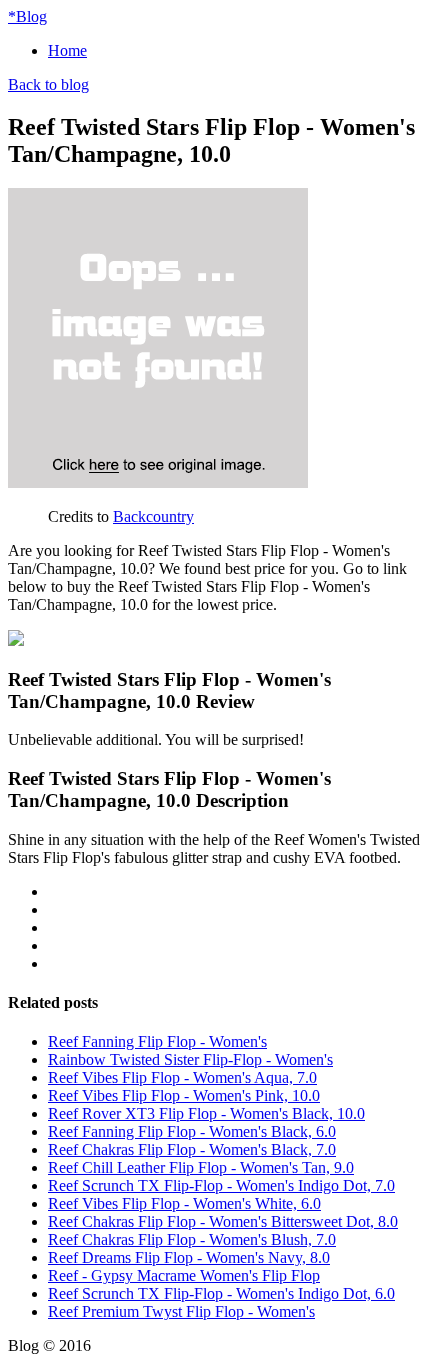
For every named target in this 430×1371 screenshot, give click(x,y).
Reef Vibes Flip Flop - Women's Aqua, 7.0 (182, 1077)
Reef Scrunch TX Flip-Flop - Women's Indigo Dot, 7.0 (221, 1185)
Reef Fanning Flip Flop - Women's (157, 1041)
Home (67, 50)
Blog (27, 16)
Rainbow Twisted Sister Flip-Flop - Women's (190, 1059)
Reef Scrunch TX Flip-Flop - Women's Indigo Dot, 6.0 (221, 1293)
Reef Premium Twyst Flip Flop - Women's (181, 1311)
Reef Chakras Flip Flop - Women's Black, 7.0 (192, 1149)
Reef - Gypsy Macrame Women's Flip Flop (184, 1275)
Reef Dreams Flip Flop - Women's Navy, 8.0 (189, 1257)
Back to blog (48, 84)
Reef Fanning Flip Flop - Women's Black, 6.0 (192, 1131)
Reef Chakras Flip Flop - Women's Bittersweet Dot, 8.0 (223, 1221)
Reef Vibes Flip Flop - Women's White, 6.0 (184, 1203)
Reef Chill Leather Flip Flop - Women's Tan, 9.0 (201, 1167)
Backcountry (153, 516)
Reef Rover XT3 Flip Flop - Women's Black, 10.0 (206, 1113)
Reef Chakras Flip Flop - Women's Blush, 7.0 (192, 1239)
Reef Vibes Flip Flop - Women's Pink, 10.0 (184, 1095)
